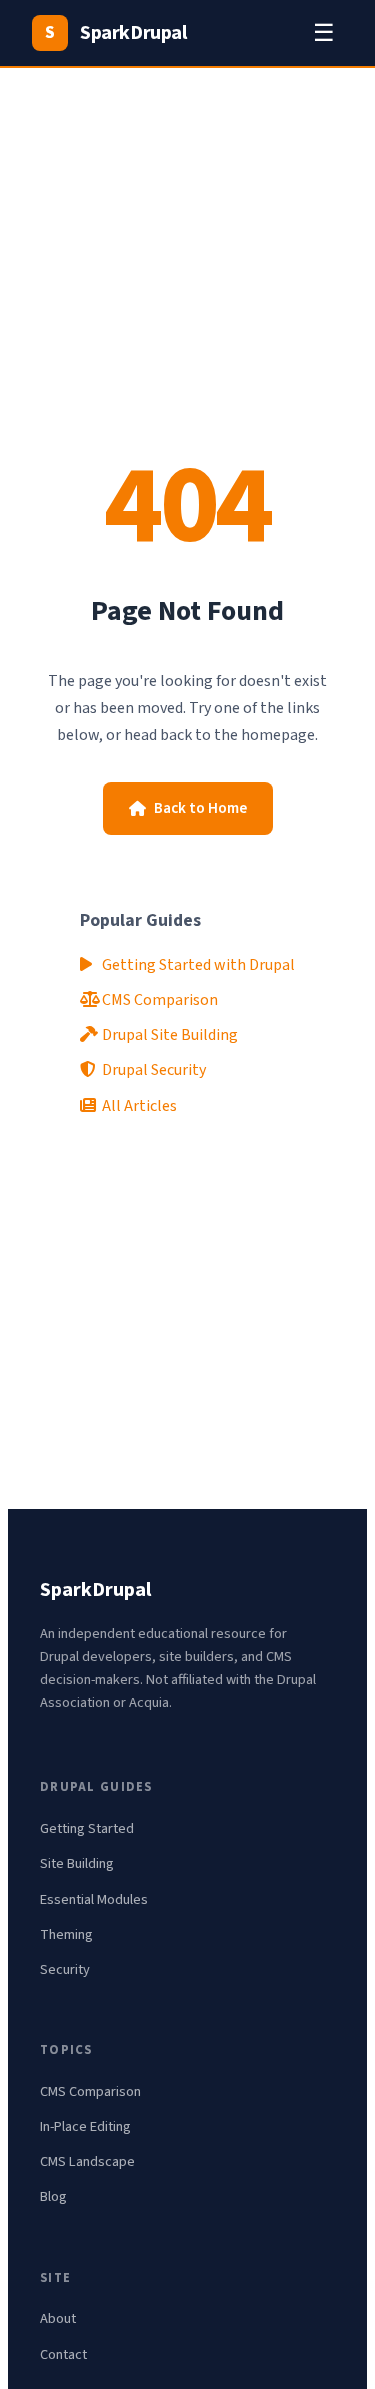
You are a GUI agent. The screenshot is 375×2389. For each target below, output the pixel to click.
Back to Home (200, 808)
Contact (63, 2354)
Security (65, 1969)
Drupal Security (152, 1070)
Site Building (77, 1863)
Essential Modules (94, 1899)
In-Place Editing (85, 2126)
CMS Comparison (158, 1000)
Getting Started (87, 1828)
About (58, 2318)
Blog (53, 2196)
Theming (66, 1934)
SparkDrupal (115, 33)
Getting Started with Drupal (197, 965)
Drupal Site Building (168, 1035)
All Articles (138, 1106)
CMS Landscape (87, 2161)
